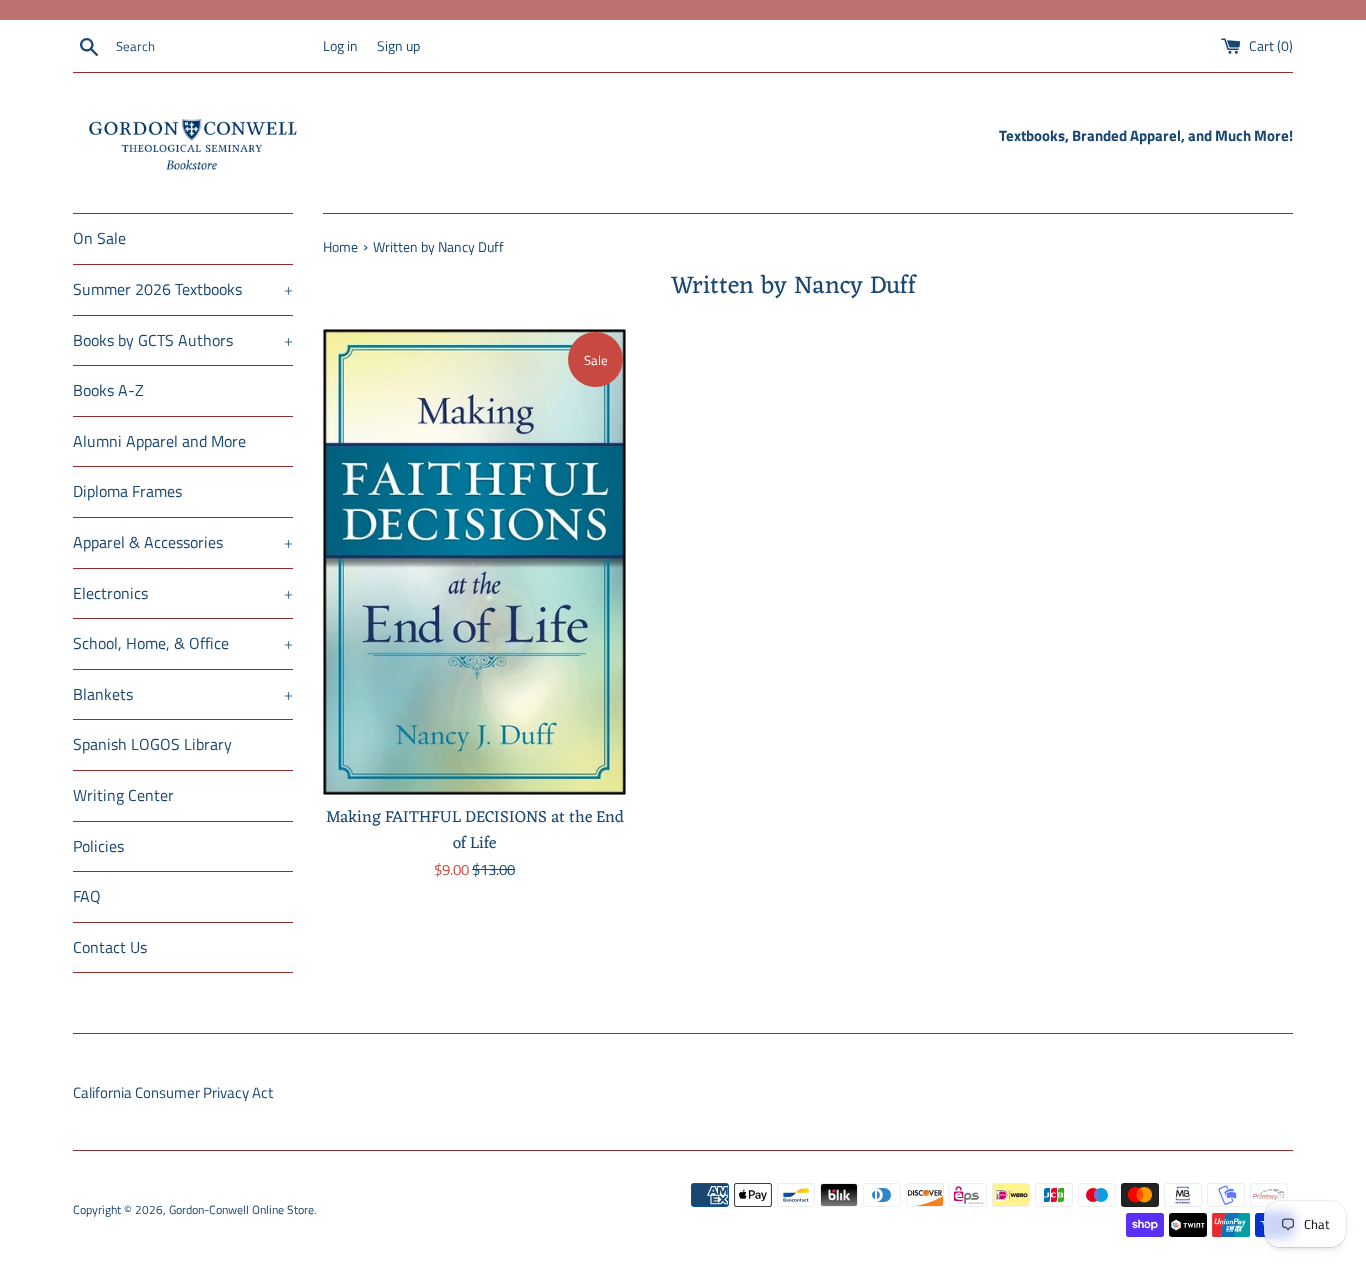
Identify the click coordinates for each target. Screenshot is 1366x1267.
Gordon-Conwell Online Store (241, 1209)
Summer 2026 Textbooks (183, 289)
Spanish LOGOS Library (152, 744)
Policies (98, 846)
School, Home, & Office (183, 643)
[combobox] (215, 47)
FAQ (87, 896)
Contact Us (110, 947)
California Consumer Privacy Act (173, 1092)
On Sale (99, 238)
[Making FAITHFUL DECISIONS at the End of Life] (474, 562)
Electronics (183, 593)
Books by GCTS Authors (183, 340)
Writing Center (123, 795)
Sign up (398, 46)
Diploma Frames (127, 491)
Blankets (183, 694)
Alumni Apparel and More (159, 441)
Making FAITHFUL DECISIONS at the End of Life (475, 830)
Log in (340, 46)
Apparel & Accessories (183, 542)
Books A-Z (108, 390)
